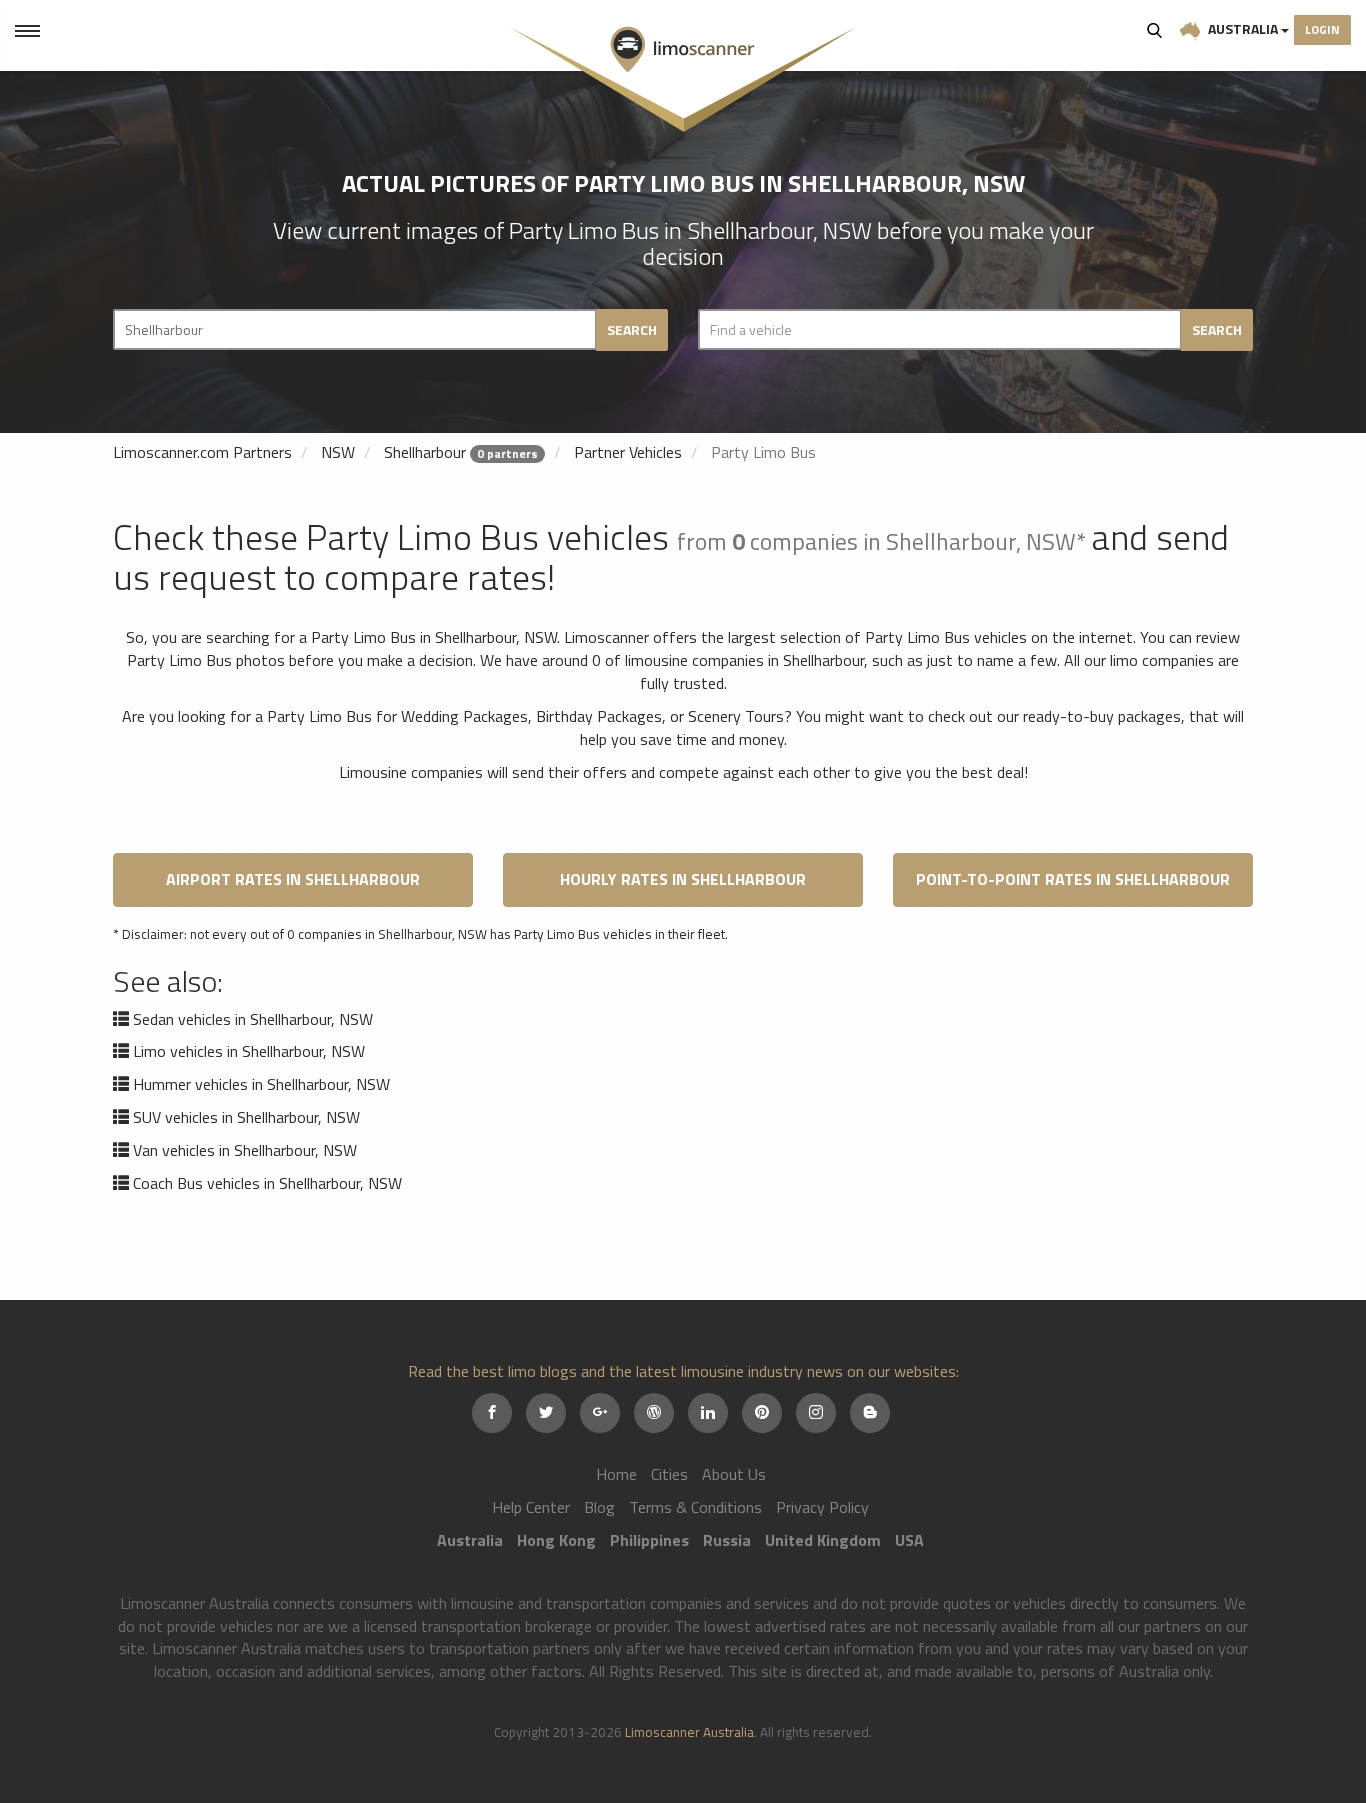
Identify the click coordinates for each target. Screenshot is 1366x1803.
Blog (599, 1507)
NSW (338, 452)
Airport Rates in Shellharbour (293, 879)
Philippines (649, 1540)
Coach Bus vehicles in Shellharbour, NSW (267, 1183)
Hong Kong (556, 1540)
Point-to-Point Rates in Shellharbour (1073, 879)
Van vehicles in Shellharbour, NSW (245, 1150)
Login (1322, 29)
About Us (734, 1474)
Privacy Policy (822, 1507)
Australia (1243, 28)
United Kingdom (823, 1540)
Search (1155, 30)
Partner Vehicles (628, 452)
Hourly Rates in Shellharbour (683, 879)
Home (616, 1474)
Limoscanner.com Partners (202, 452)
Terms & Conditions (695, 1507)
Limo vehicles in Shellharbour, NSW (249, 1051)
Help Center (531, 1507)
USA (909, 1540)
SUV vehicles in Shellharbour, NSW (246, 1117)
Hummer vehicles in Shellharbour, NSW (261, 1084)
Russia (727, 1540)
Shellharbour (425, 452)
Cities (669, 1474)
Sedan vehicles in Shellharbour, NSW (253, 1019)
